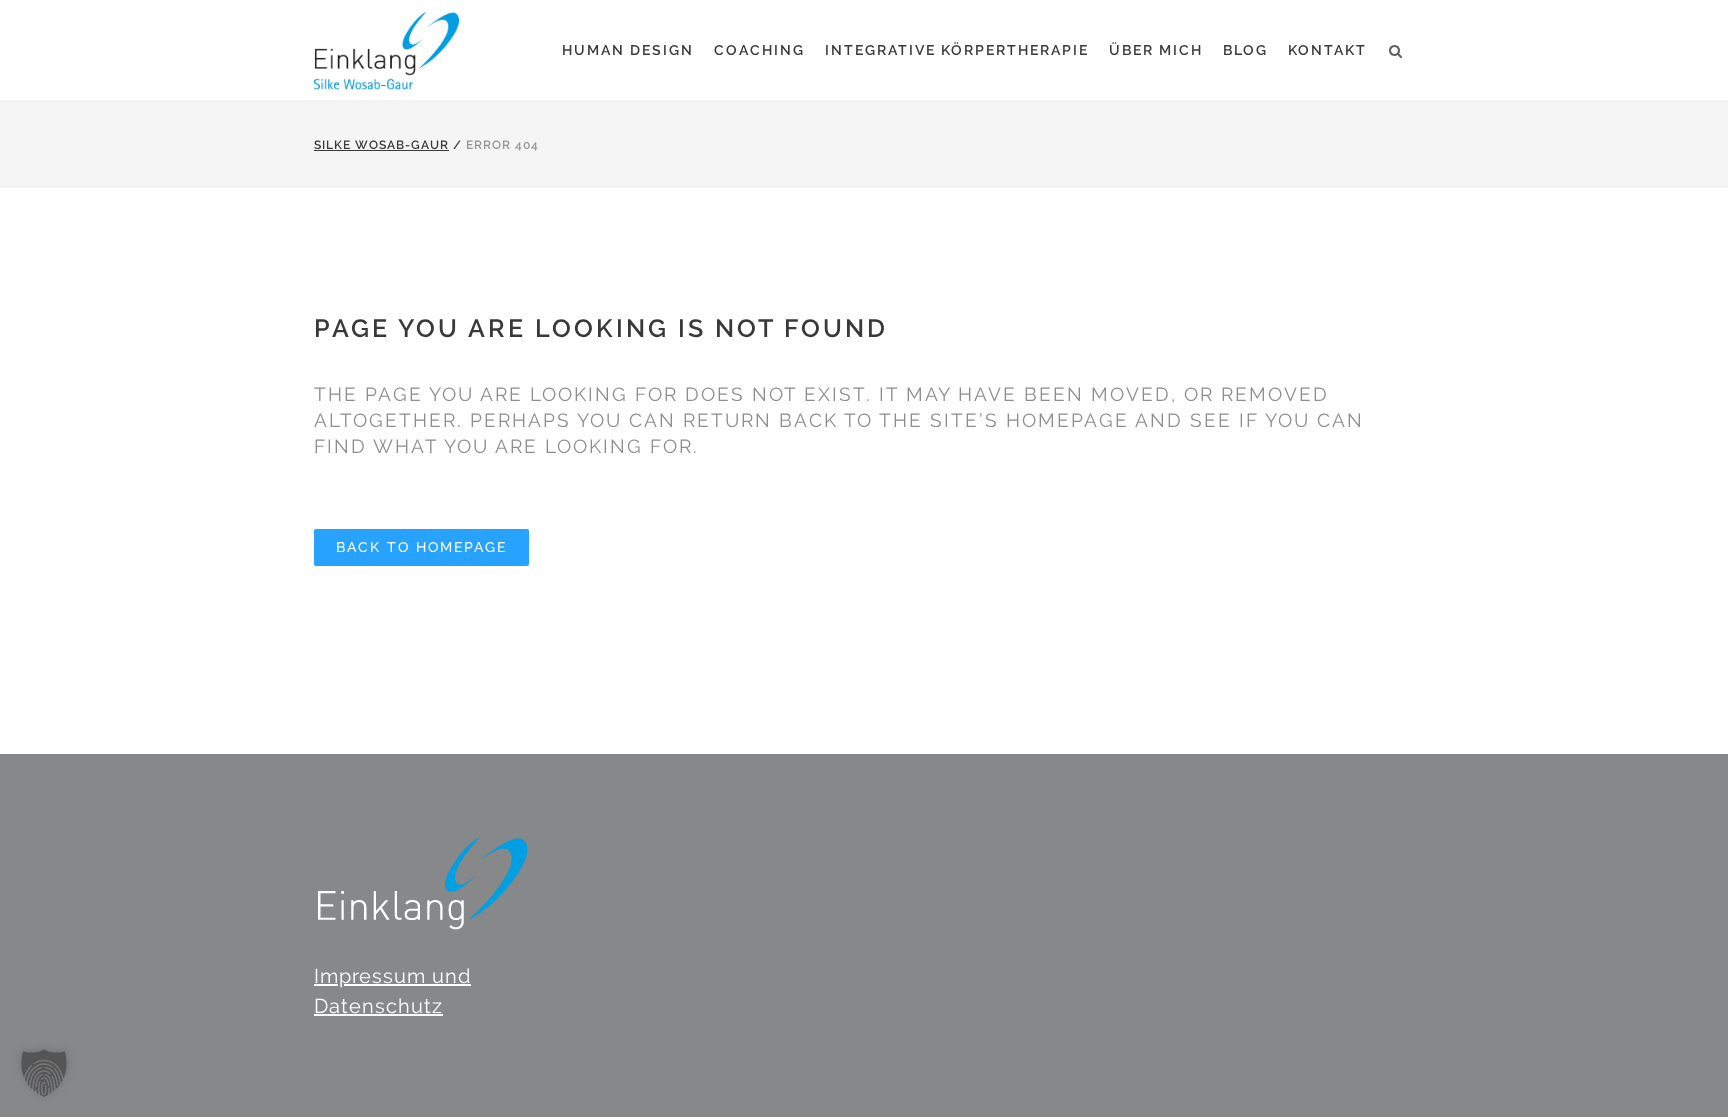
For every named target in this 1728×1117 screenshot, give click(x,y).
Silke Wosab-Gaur (381, 145)
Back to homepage (421, 547)
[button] (44, 1073)
